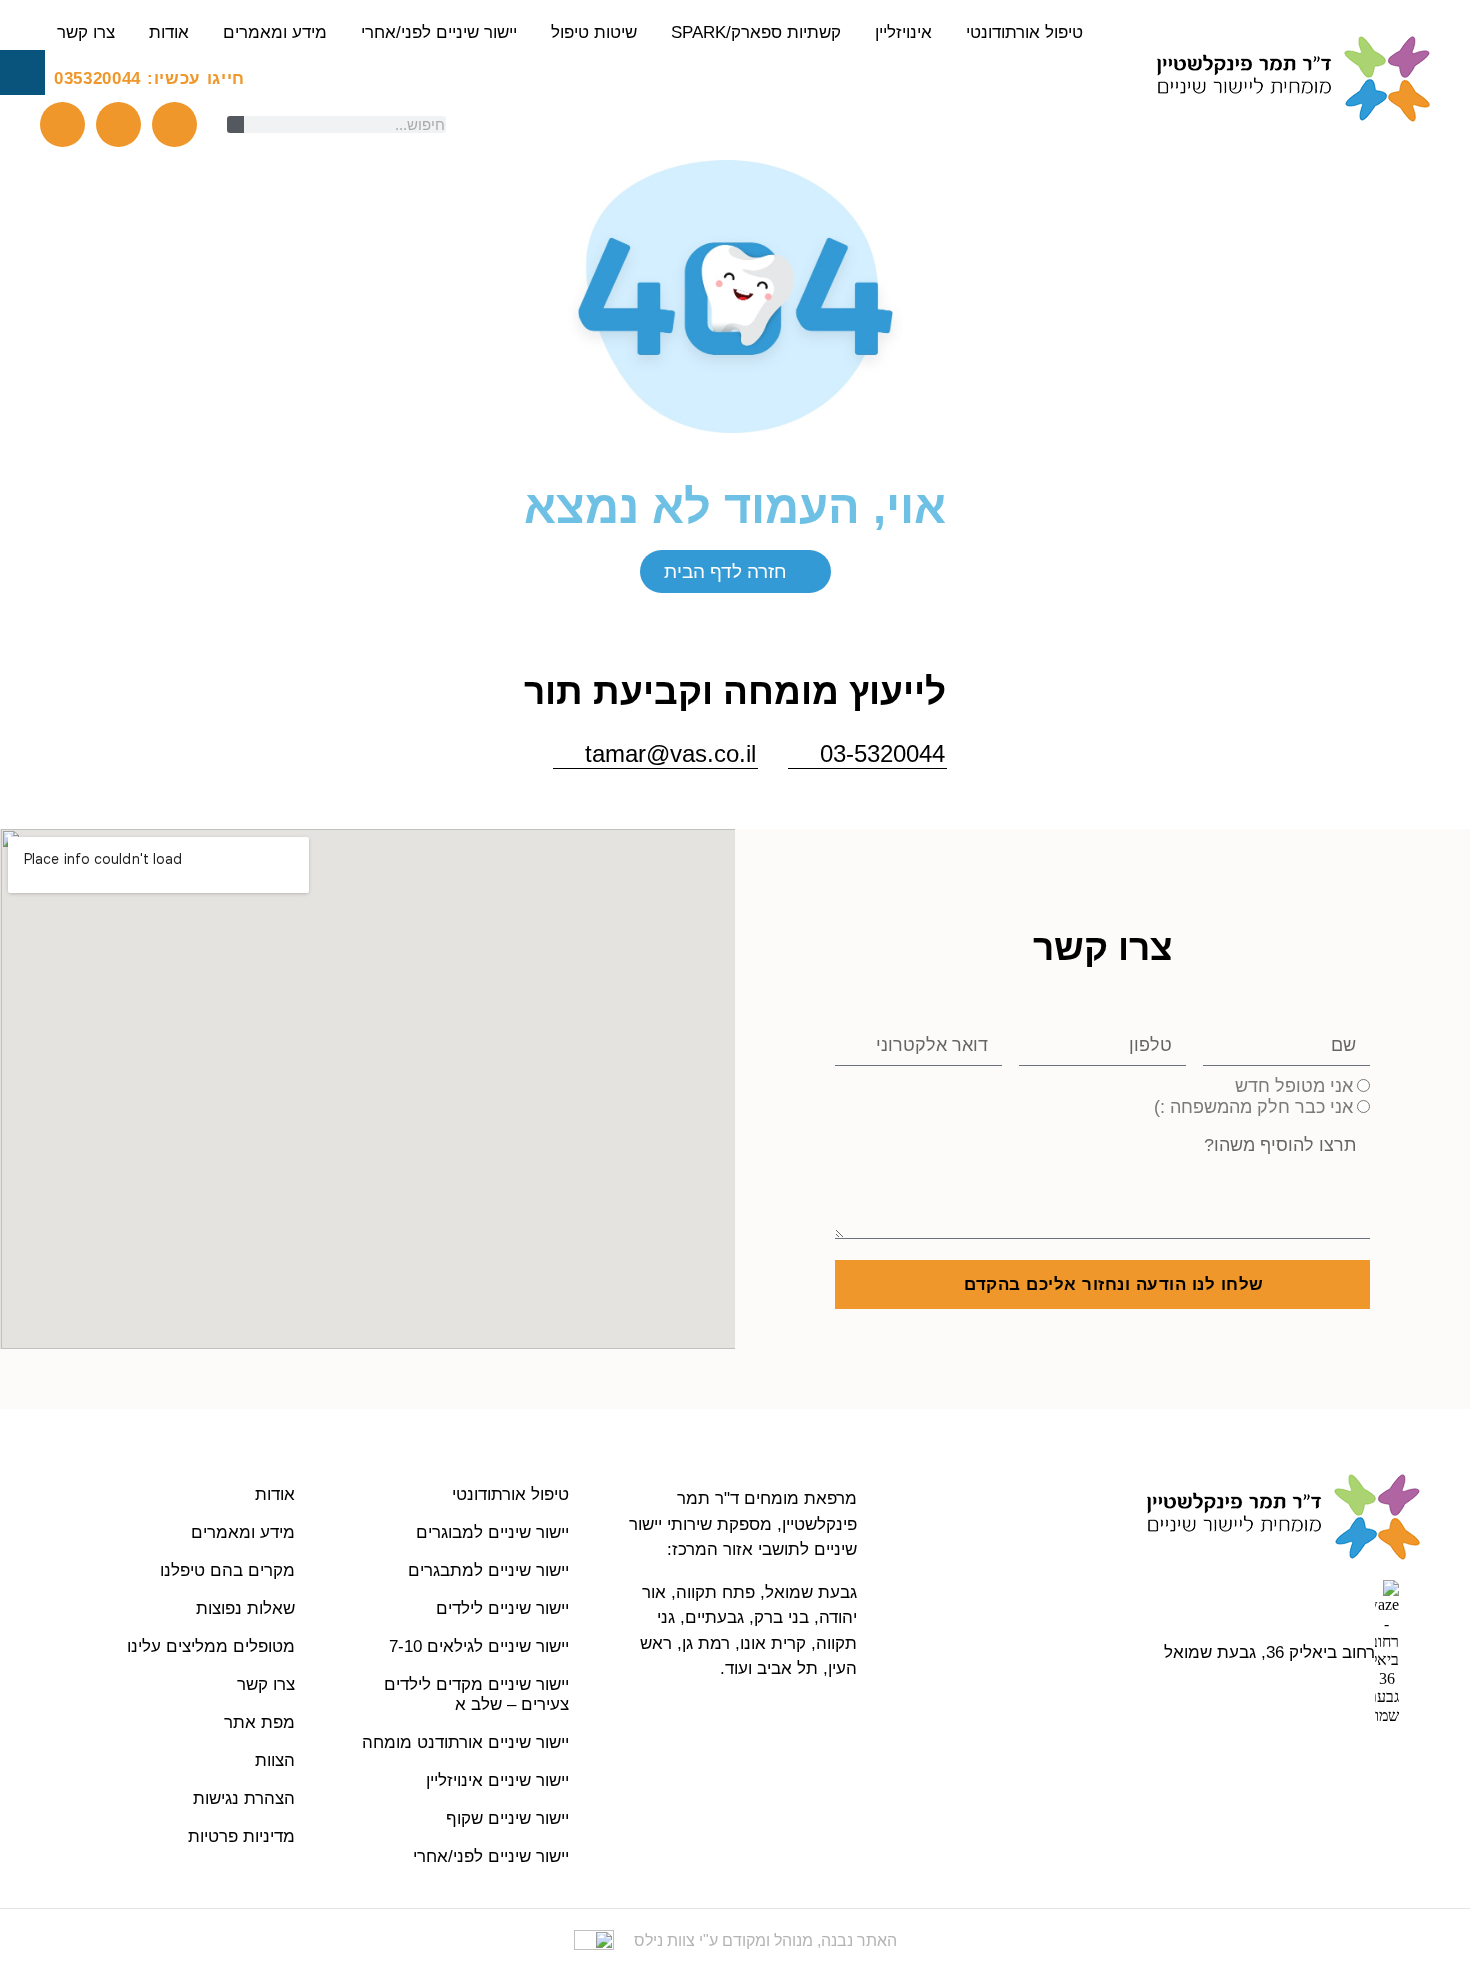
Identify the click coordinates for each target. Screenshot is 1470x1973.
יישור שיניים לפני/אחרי (439, 32)
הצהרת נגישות (244, 1798)
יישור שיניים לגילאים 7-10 (479, 1646)
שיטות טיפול (594, 32)
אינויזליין (903, 32)
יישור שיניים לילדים (502, 1608)
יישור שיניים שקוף (507, 1818)
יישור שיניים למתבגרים (488, 1570)
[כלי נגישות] (22, 72)
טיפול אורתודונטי (1024, 32)
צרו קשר (86, 32)
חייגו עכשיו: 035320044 (149, 78)
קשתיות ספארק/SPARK (756, 32)
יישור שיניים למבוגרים (492, 1532)
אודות (169, 32)
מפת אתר (259, 1722)
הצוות (275, 1760)
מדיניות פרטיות (241, 1836)
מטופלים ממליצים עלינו (211, 1646)
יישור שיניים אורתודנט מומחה (465, 1742)
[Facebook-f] (118, 124)
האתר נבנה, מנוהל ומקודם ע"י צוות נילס (765, 1940)
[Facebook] (1335, 1770)
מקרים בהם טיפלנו (227, 1570)
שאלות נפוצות (245, 1608)
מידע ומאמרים (275, 32)
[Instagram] (174, 124)
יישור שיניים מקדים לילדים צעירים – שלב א (476, 1694)
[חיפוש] (235, 124)
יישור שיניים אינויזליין (497, 1780)
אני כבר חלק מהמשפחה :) (1253, 1107)
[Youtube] (62, 124)
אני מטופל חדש (1294, 1086)
